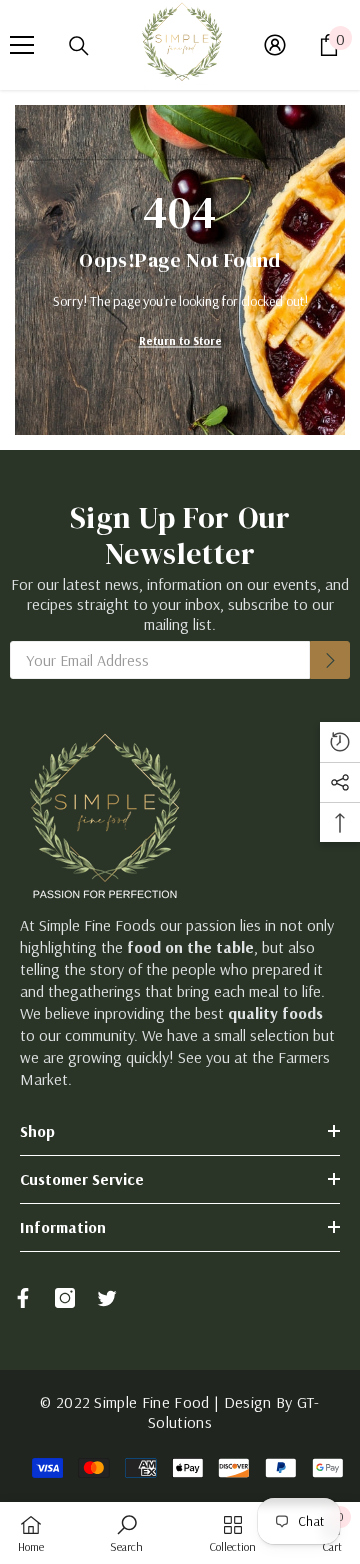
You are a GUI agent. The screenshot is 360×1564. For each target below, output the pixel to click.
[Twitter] (107, 1298)
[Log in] (275, 45)
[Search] (79, 46)
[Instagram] (65, 1298)
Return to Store (180, 340)
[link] (126, 1533)
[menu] (22, 45)
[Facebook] (23, 1298)
